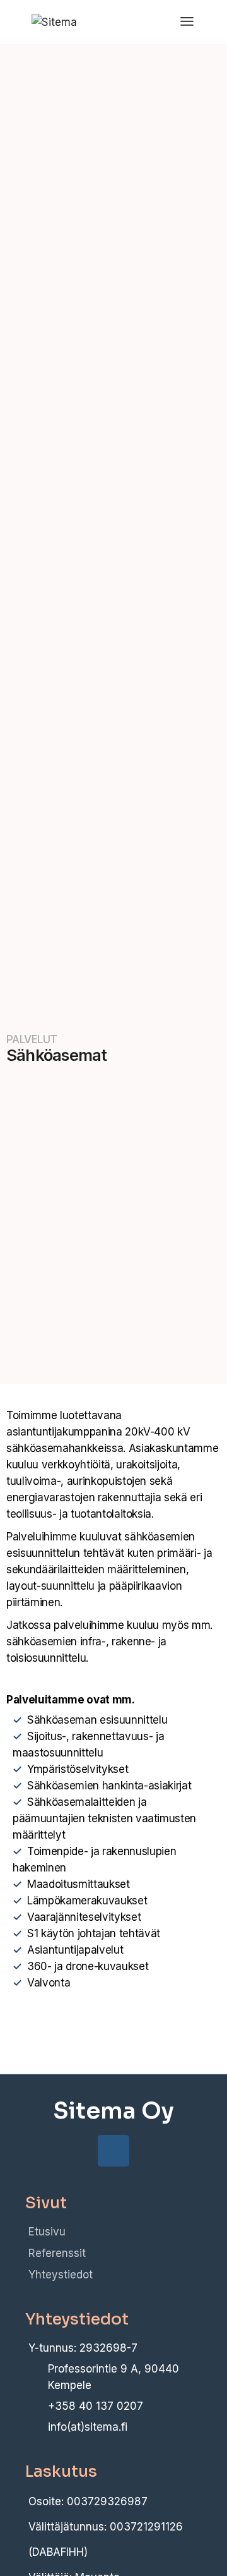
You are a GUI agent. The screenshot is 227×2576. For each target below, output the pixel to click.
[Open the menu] (187, 22)
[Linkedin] (113, 2151)
